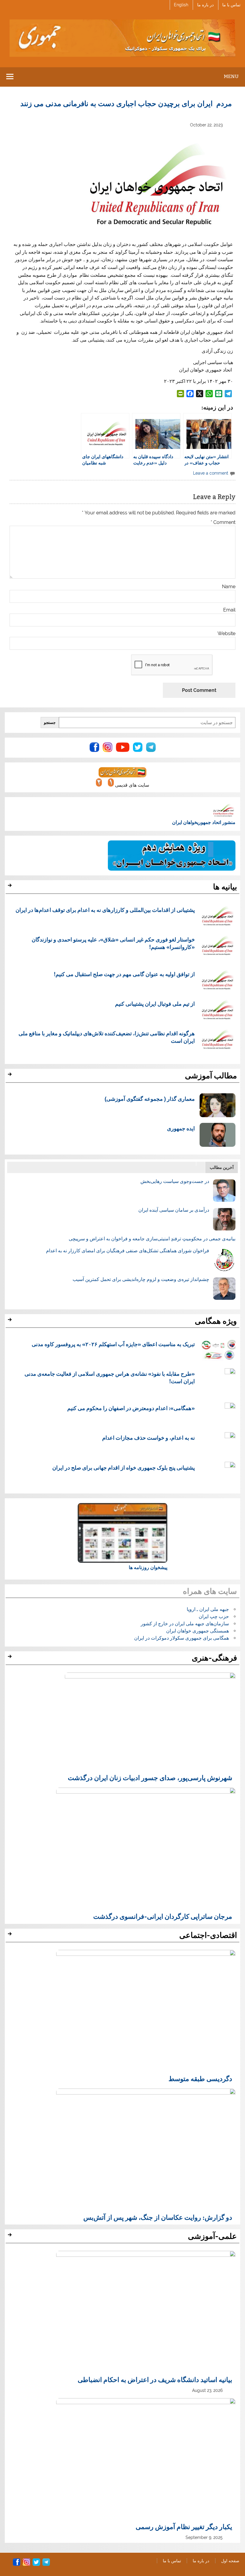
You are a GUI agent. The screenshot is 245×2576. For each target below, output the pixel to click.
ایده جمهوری (181, 1128)
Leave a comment (211, 473)
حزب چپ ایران (214, 1616)
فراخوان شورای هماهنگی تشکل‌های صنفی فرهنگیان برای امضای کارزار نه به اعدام (128, 1251)
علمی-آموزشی (212, 2236)
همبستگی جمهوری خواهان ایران (197, 1631)
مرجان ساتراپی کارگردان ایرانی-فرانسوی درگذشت (163, 1916)
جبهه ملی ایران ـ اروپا (208, 1609)
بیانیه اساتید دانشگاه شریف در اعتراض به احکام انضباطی (155, 2379)
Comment (223, 522)
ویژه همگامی (216, 1321)
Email (229, 610)
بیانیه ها (225, 887)
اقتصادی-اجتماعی (208, 1935)
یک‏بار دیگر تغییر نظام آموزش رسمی (184, 2526)
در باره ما (205, 5)
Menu (231, 76)
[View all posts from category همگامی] (11, 1321)
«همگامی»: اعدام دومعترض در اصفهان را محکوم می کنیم (131, 1408)
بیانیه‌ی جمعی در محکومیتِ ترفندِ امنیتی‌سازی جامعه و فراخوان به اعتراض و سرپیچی (152, 1239)
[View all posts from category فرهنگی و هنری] (11, 1658)
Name (229, 587)
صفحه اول (230, 2561)
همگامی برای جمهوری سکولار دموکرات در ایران (182, 1638)
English (181, 5)
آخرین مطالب (222, 1167)
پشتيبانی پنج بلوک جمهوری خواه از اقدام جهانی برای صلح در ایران (124, 1467)
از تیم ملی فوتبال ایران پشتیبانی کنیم (155, 1004)
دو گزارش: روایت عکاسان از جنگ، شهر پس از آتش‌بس (158, 2217)
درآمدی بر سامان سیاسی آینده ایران (174, 1210)
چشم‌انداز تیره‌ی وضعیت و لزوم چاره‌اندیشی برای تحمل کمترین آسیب (141, 1279)
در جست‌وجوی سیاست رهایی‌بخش (175, 1181)
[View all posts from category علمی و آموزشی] (11, 2236)
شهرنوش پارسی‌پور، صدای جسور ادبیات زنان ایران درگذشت (150, 1777)
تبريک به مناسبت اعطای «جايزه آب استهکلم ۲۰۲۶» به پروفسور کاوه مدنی (113, 1344)
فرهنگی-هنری (214, 1658)
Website (226, 634)
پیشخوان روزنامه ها (148, 1567)
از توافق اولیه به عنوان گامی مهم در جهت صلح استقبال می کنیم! (124, 974)
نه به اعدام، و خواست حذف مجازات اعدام (148, 1438)
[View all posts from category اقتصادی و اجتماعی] (11, 1936)
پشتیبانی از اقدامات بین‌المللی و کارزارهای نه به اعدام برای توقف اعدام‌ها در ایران (105, 910)
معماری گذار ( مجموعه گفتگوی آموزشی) (150, 1099)
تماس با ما (231, 5)
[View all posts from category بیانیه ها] (11, 887)
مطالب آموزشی (211, 1076)
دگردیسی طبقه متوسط (200, 2078)
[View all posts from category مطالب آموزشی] (11, 1076)
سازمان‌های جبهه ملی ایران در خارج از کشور (185, 1624)
